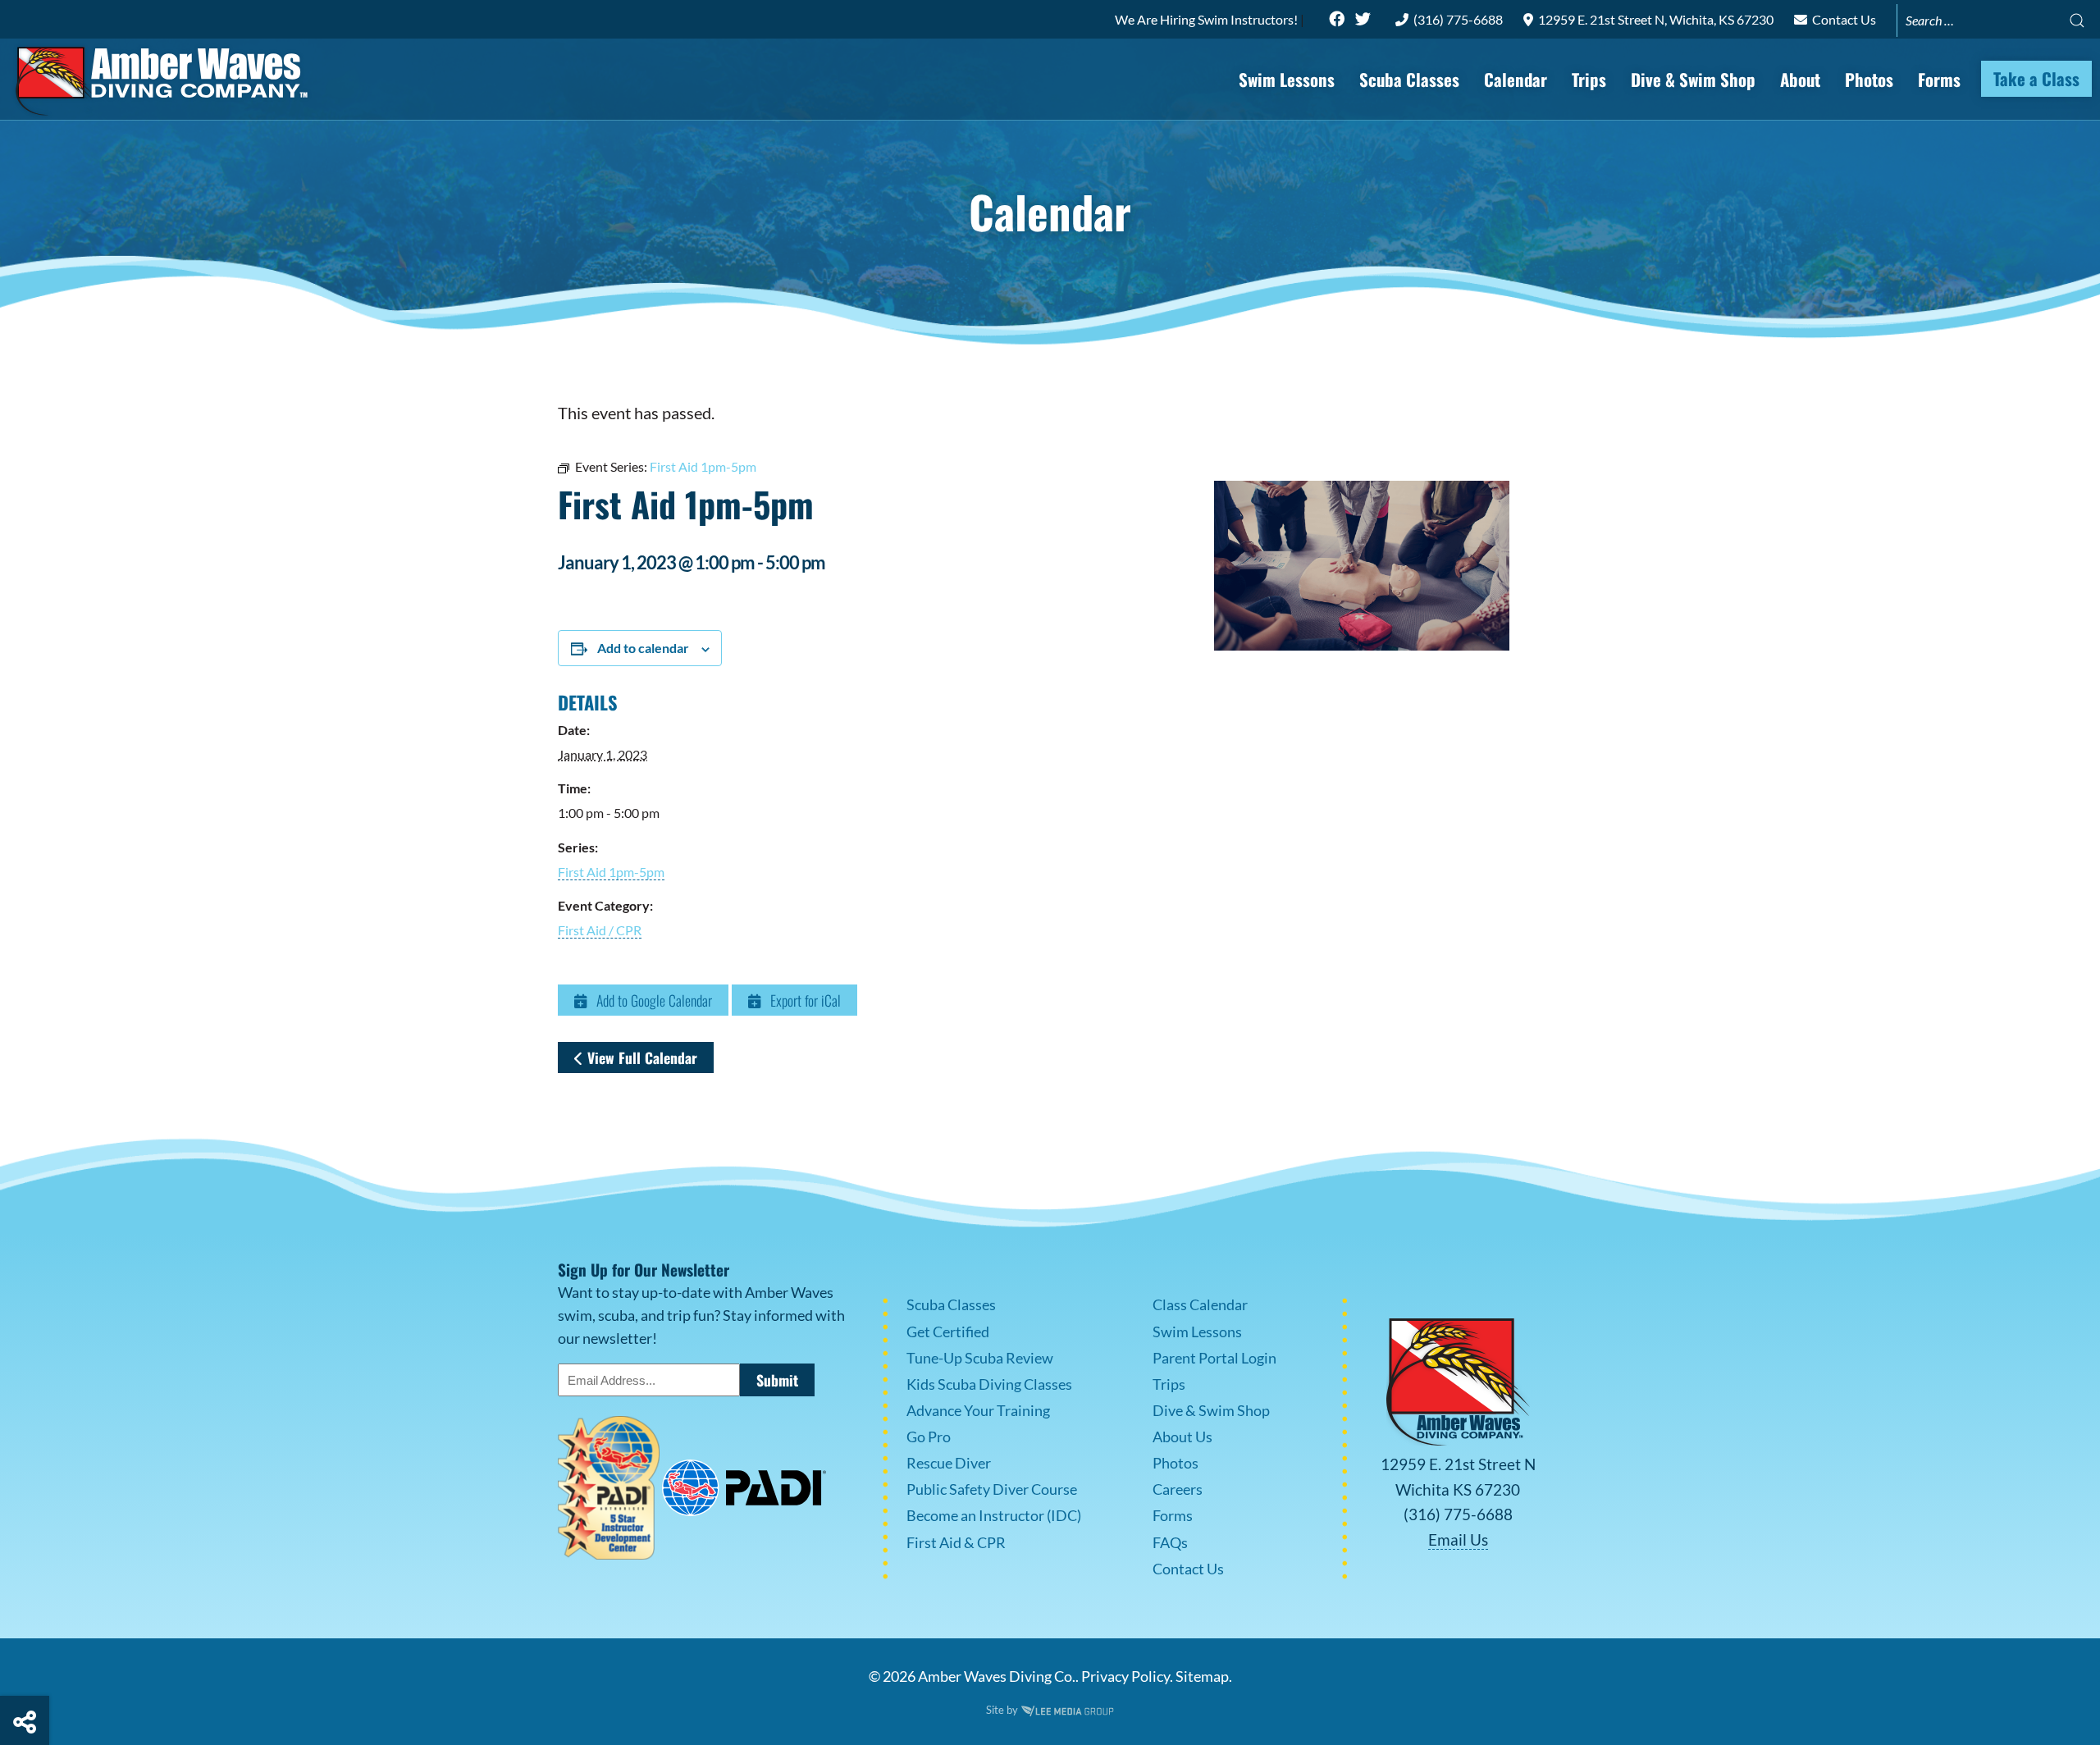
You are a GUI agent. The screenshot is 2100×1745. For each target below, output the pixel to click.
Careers (1178, 1489)
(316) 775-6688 (1457, 19)
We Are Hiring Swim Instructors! (1207, 19)
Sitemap (1202, 1676)
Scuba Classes (1409, 79)
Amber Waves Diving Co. (997, 1676)
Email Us (1458, 1539)
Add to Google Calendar (649, 1000)
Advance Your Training (978, 1411)
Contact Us (1843, 19)
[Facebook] (1337, 19)
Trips (1589, 79)
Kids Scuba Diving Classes (989, 1384)
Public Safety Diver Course (992, 1489)
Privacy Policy (1125, 1676)
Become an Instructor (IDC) (994, 1516)
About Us (1182, 1437)
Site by (1003, 1710)
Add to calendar (643, 648)
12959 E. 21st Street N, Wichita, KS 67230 (1655, 19)
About (1800, 79)
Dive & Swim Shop (1693, 79)
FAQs (1170, 1543)
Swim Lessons (1287, 79)
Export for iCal (801, 1000)
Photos (1869, 79)
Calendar (1516, 79)
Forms (1939, 79)
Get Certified (948, 1332)
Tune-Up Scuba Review (980, 1358)
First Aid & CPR (956, 1543)
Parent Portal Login (1214, 1358)
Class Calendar (1200, 1305)
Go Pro (929, 1437)
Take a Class (2036, 78)
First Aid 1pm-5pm (611, 872)
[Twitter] (1363, 19)
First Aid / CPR (600, 930)
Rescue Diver (949, 1463)
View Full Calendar (640, 1058)
